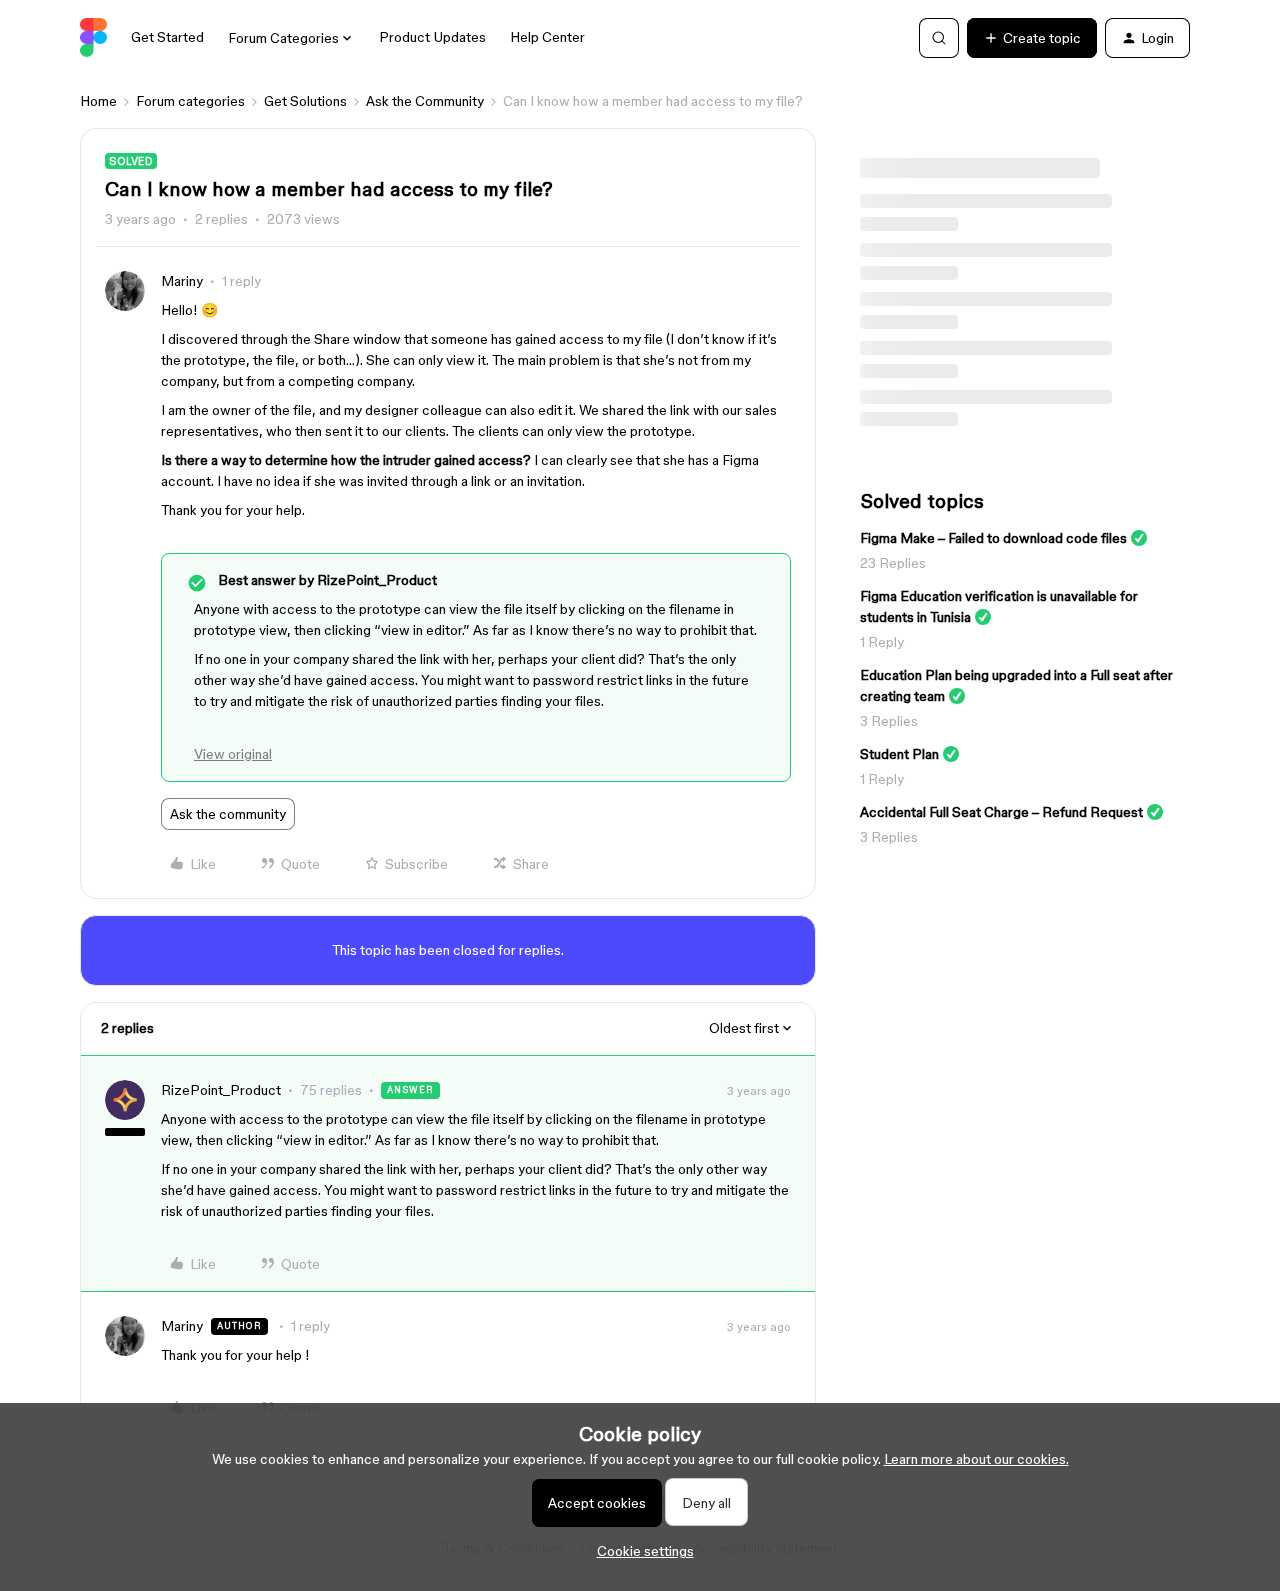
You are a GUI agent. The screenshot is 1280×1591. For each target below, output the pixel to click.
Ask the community (228, 814)
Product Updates (432, 37)
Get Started (167, 37)
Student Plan (899, 754)
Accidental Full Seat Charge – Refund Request (1001, 812)
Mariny (182, 281)
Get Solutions (305, 101)
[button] (1032, 38)
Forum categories (190, 101)
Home (98, 101)
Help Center (547, 37)
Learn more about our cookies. (976, 1459)
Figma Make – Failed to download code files (993, 538)
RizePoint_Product (221, 1090)
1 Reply (882, 642)
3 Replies (889, 721)
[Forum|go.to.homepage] (93, 38)
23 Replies (893, 563)
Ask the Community (425, 101)
